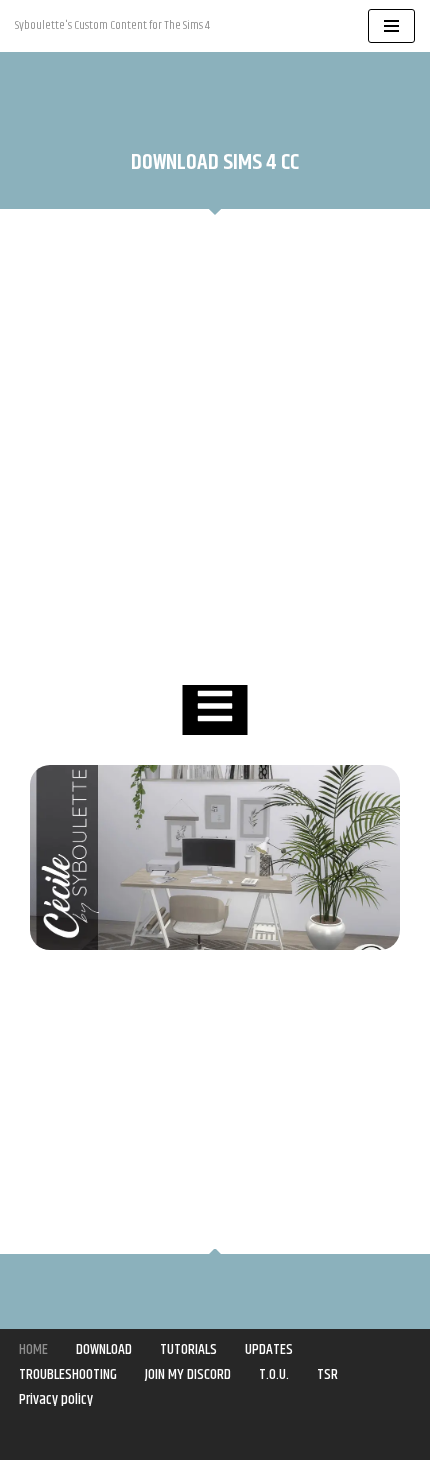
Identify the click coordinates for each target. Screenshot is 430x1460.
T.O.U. (274, 1374)
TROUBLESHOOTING (68, 1374)
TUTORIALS (188, 1349)
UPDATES (269, 1349)
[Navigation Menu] (391, 26)
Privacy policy (56, 1399)
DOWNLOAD (104, 1349)
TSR (327, 1374)
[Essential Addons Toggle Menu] (215, 710)
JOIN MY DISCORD (188, 1374)
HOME (33, 1349)
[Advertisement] (215, 450)
